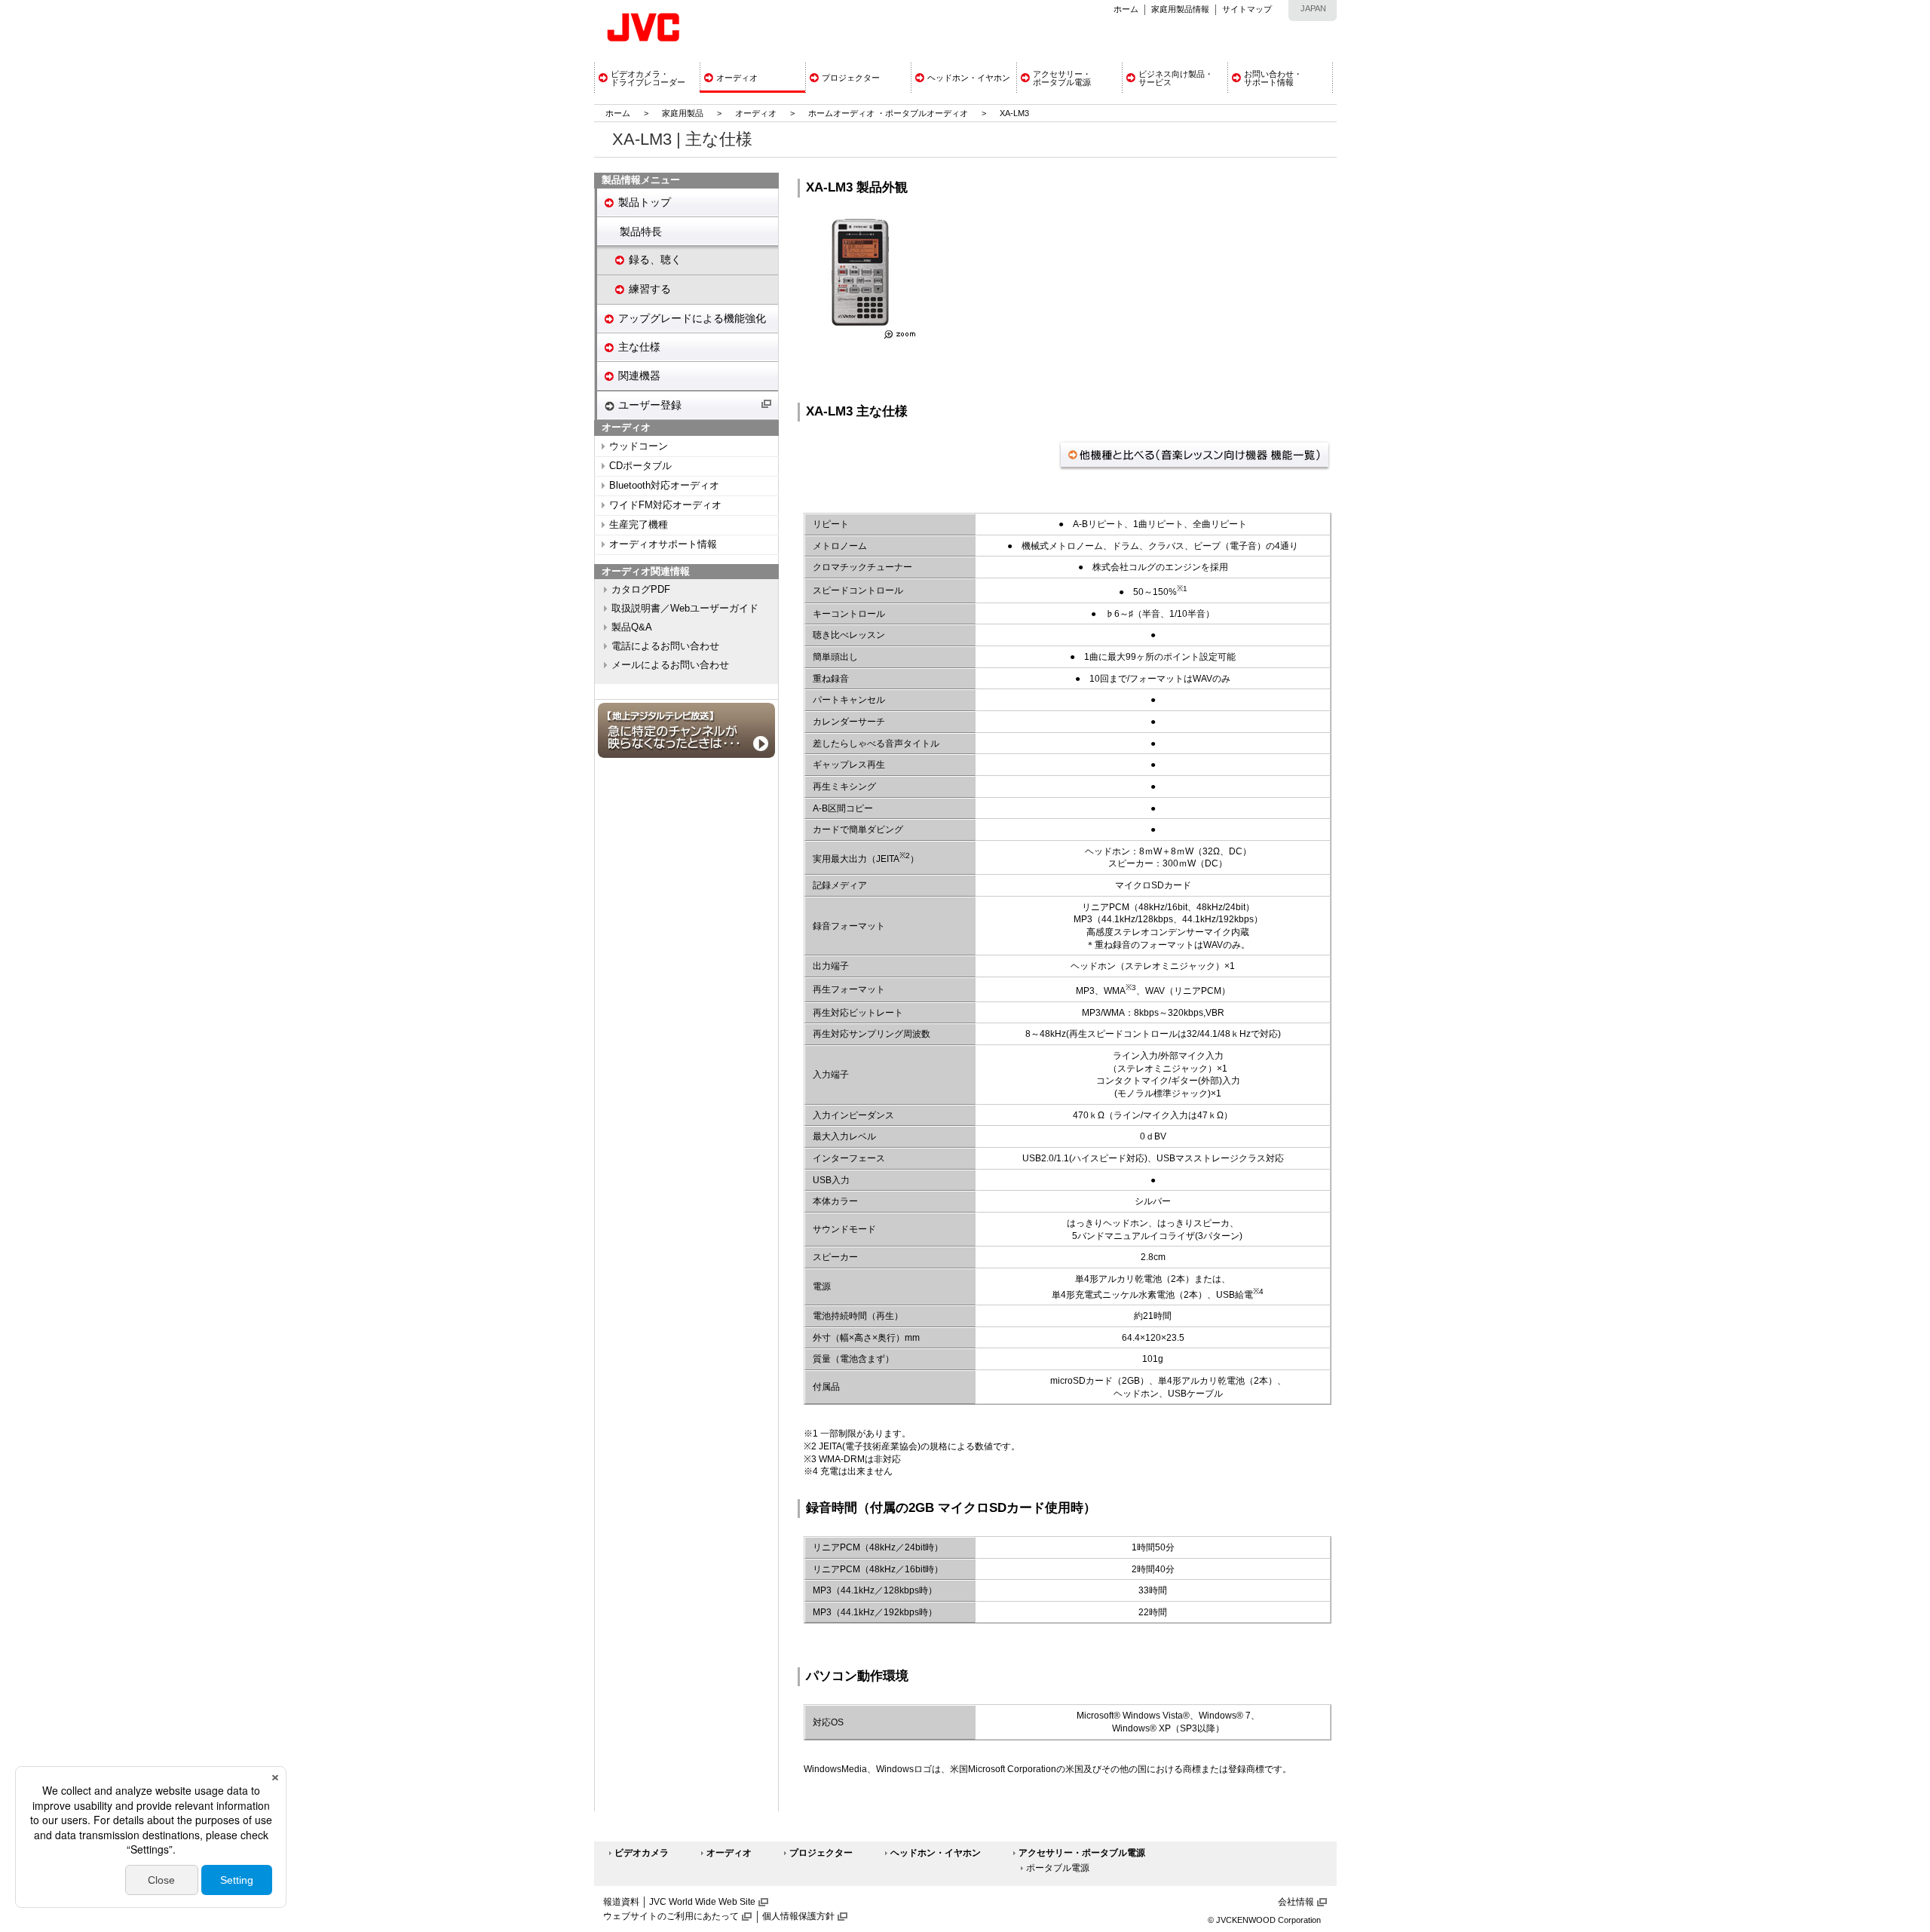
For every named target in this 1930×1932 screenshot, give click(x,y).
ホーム (1126, 9)
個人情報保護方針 (798, 1916)
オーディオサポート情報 (663, 544)
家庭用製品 (683, 113)
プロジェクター (821, 1853)
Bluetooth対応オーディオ (664, 486)
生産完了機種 (639, 525)
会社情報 (1296, 1902)
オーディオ (756, 113)
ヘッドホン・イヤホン (936, 1853)
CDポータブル (640, 466)
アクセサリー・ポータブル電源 (1082, 1853)
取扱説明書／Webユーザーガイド (685, 609)
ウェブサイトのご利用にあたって (671, 1916)
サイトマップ (1247, 9)
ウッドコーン (639, 446)
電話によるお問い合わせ (665, 646)
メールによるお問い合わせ (670, 665)
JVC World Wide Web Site (702, 1902)
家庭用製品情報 (1180, 9)
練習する (650, 289)
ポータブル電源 (1058, 1868)
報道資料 (621, 1902)
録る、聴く (655, 259)
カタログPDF (641, 590)
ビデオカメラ (642, 1853)
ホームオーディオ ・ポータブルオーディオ (888, 113)
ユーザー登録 (650, 405)
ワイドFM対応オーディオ (665, 505)
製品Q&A (632, 627)
